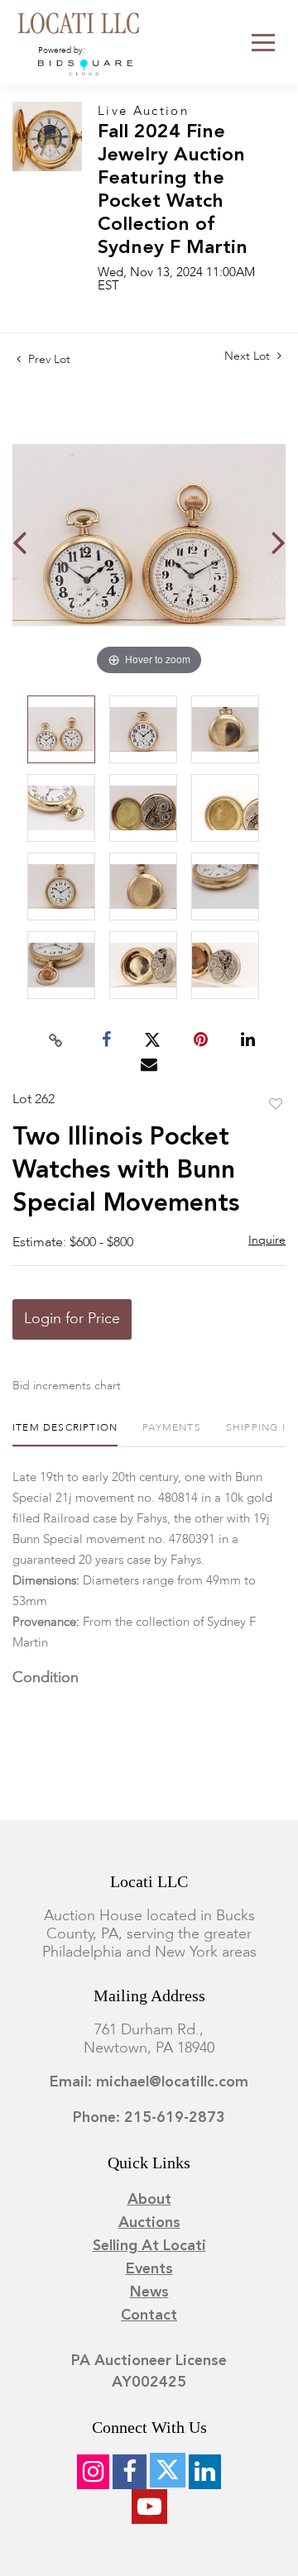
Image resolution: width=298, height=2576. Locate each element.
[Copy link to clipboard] (56, 1040)
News (149, 2292)
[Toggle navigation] (263, 43)
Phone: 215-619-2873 (149, 2118)
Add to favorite (276, 1105)
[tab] (65, 1434)
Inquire (267, 1240)
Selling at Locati (149, 2246)
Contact (149, 2316)
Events (149, 2269)
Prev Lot (48, 360)
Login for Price (72, 1319)
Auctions (149, 2223)
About (149, 2200)
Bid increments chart (67, 1386)
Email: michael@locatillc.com (149, 2082)
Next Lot (249, 356)
